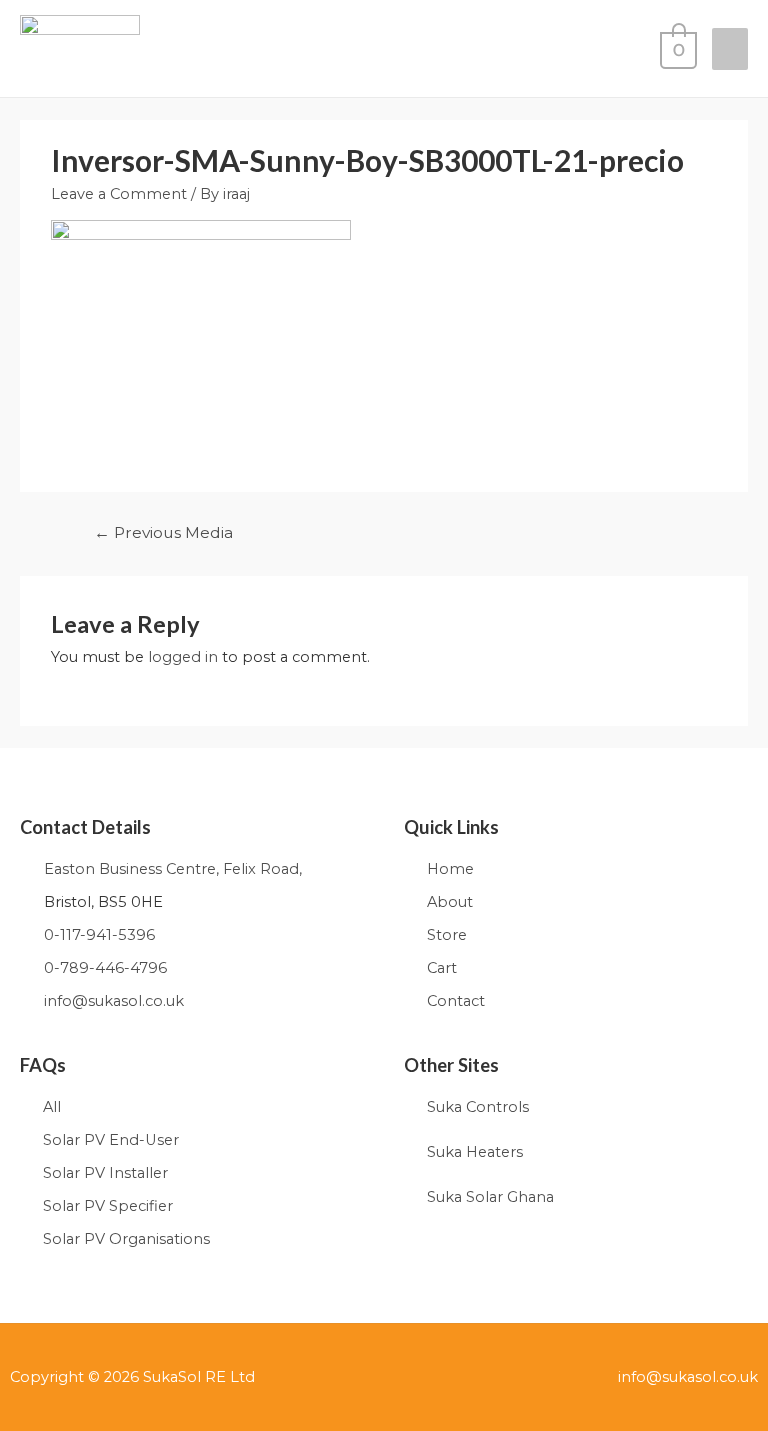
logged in (183, 657)
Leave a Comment (119, 194)
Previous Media (163, 532)
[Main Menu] (730, 49)
